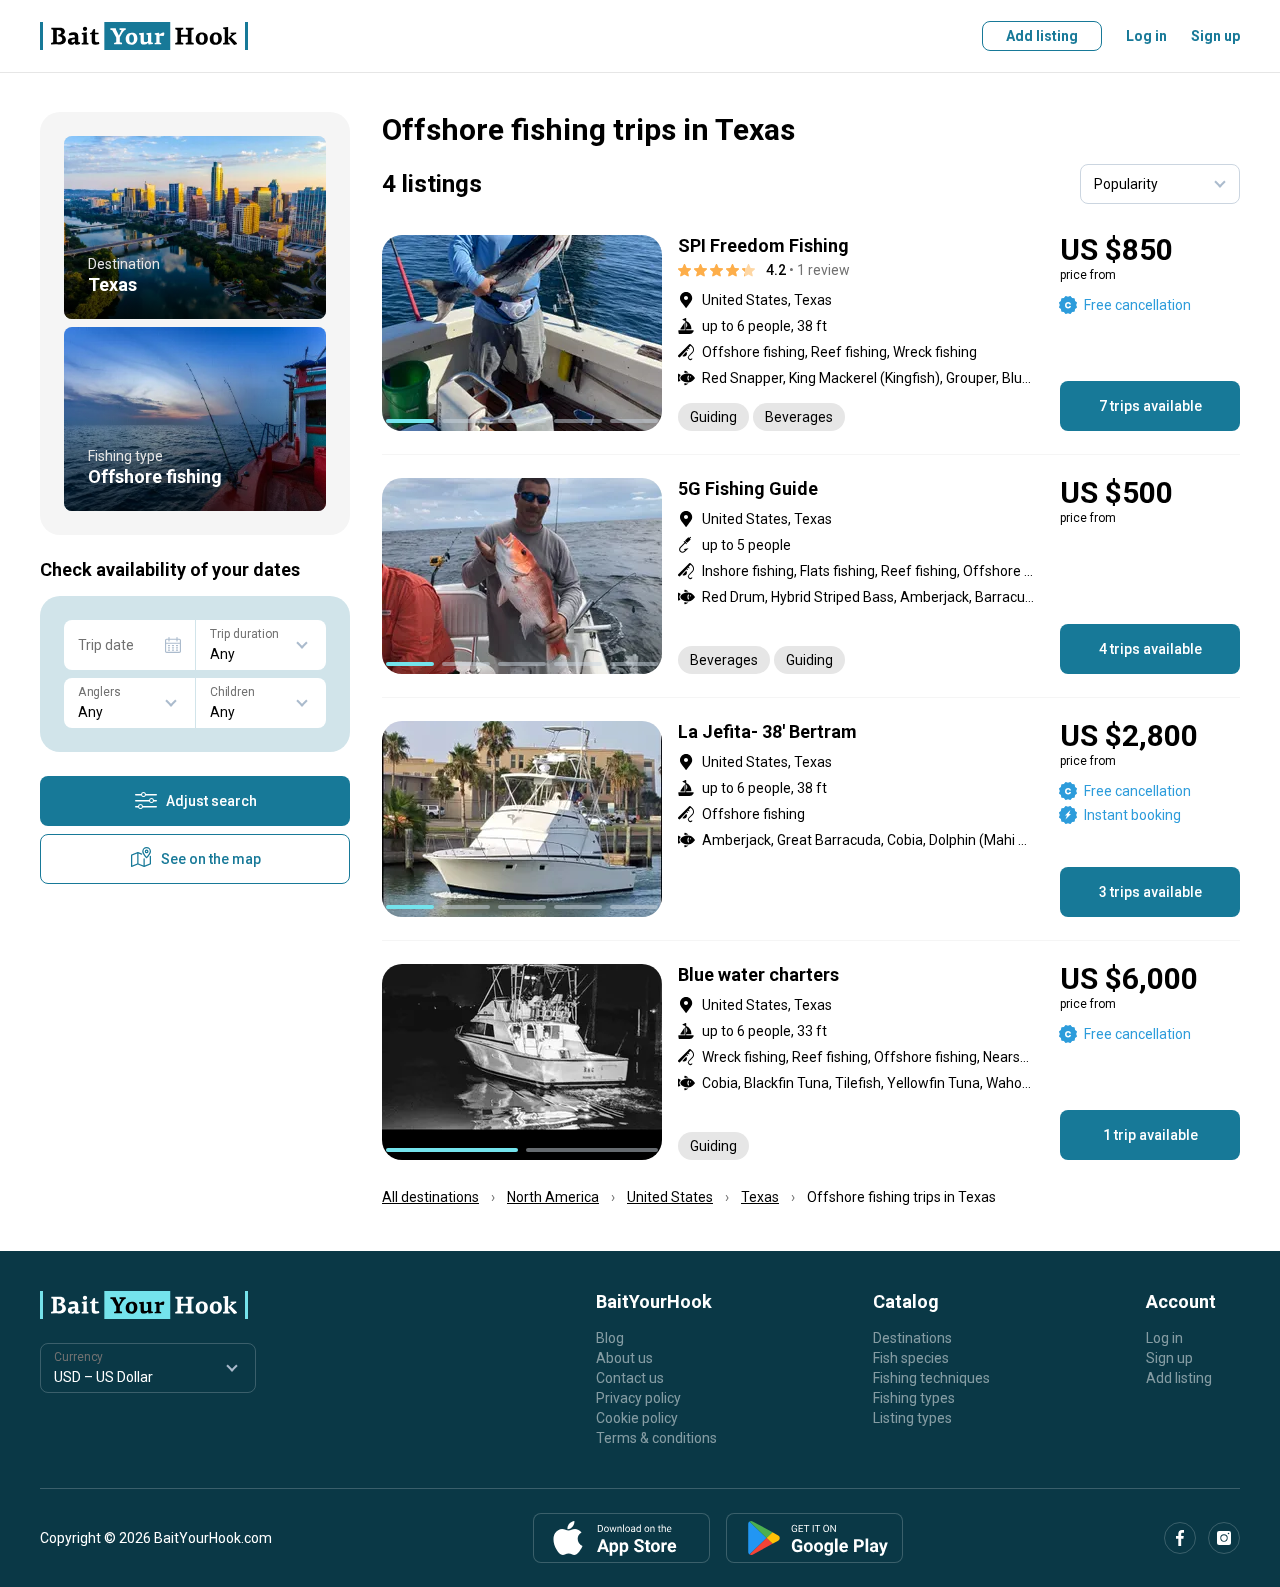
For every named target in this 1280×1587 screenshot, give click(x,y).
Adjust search (211, 801)
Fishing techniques (931, 1378)
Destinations (912, 1338)
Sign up (1215, 36)
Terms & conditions (656, 1438)
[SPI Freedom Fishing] (811, 333)
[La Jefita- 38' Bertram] (811, 819)
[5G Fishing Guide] (811, 576)
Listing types (912, 1418)
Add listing (1042, 36)
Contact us (630, 1378)
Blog (610, 1338)
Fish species (911, 1358)
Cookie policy (637, 1418)
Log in (1146, 36)
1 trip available (1150, 1135)
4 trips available (1150, 649)
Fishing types (914, 1398)
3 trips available (1150, 892)
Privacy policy (638, 1398)
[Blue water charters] (811, 1062)
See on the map (211, 859)
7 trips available (1150, 406)
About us (624, 1358)
